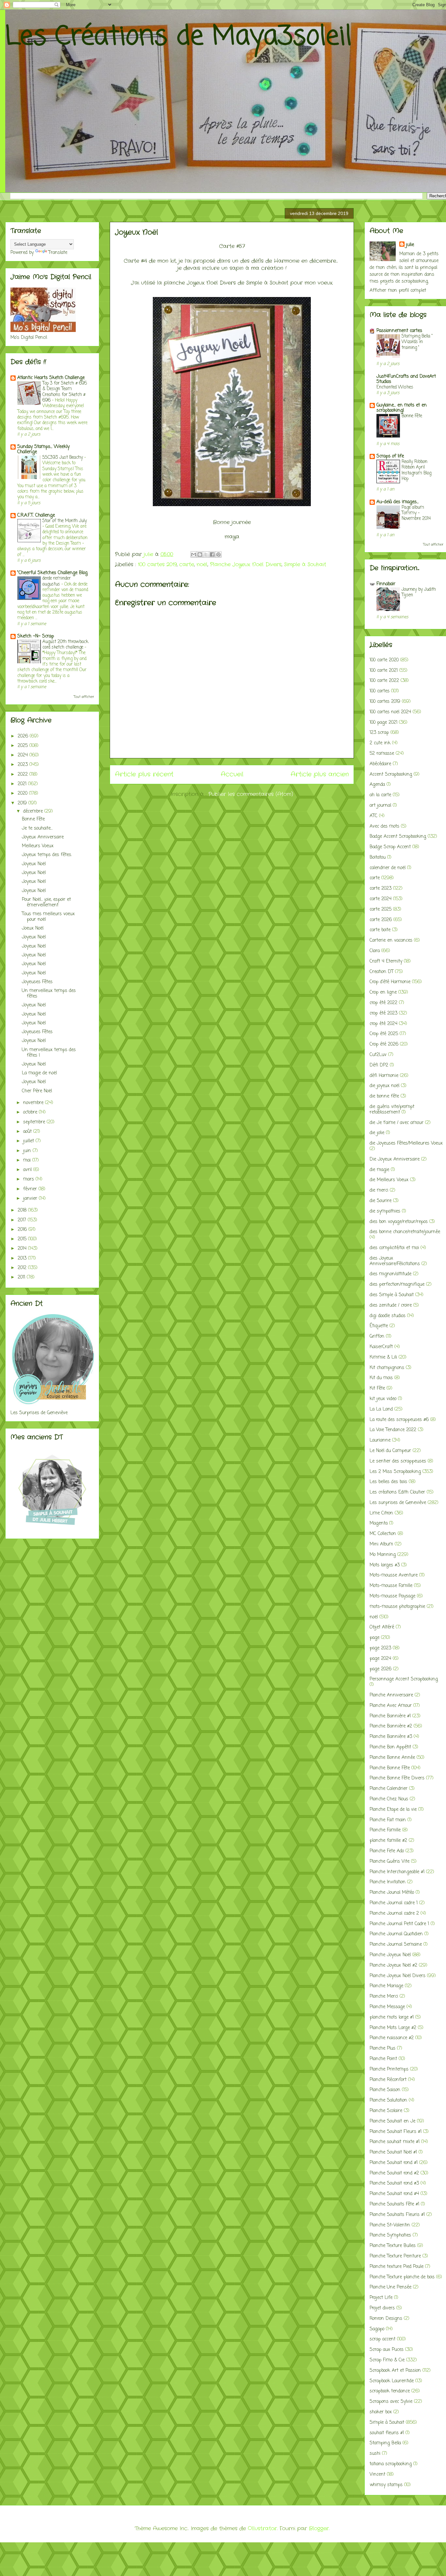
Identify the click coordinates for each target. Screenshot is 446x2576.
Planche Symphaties (390, 2235)
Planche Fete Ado (387, 1851)
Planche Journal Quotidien (396, 1934)
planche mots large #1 (392, 2017)
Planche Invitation (388, 1882)
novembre (34, 1103)
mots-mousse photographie (397, 1607)
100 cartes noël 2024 (390, 712)
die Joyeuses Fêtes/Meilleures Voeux (406, 1143)
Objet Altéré (382, 1627)
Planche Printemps (389, 2069)
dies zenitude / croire (391, 1305)
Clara (375, 951)
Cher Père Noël (37, 1091)
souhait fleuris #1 (387, 2433)
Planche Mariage (386, 1986)
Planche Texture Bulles (393, 2246)
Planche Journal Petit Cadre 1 (399, 1924)
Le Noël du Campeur (390, 1451)
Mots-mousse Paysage (392, 1596)
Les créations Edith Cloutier (397, 1492)
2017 (23, 1220)
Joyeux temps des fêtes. (47, 855)
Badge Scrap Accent (390, 847)
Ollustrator (262, 2528)
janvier (31, 1199)
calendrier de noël (388, 868)
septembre (35, 1122)
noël (202, 564)
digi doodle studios (388, 1316)
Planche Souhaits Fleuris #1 (397, 2215)
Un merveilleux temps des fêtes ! (49, 1053)
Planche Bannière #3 (391, 1737)
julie (410, 245)
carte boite (380, 930)
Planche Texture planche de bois (402, 2277)
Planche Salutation (388, 2100)
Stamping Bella (385, 2443)
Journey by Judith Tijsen (419, 592)
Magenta (379, 1523)
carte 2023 (381, 889)
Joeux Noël (33, 928)
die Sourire (381, 1201)
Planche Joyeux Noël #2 (393, 1965)
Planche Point (383, 2059)
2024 (24, 755)
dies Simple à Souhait (392, 1295)
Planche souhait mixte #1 (395, 2142)
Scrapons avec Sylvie (391, 2402)
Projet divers (382, 2308)
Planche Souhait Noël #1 (393, 2152)
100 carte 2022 (384, 681)
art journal (380, 806)
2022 (24, 775)
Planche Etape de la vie (393, 1810)
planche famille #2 (388, 1841)
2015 (23, 1239)
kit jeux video (383, 1399)
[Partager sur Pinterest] (218, 554)
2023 (24, 765)
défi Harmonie (384, 1076)
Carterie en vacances (391, 941)
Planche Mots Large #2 (393, 2028)
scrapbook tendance (390, 2391)
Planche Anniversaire (391, 1695)
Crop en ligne (383, 992)
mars (29, 1179)
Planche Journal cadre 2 (394, 1914)
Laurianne (380, 1440)
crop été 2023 (383, 1013)
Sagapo (377, 2329)
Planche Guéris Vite (390, 1862)
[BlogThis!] (200, 554)
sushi (375, 2454)
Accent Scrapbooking (391, 775)
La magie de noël (39, 1073)
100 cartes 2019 (157, 564)
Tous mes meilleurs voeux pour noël (48, 917)
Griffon (377, 1337)
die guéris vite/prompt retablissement (392, 1110)
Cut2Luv (378, 1055)
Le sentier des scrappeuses (398, 1461)
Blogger (319, 2528)
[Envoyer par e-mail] (194, 554)
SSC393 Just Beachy (63, 457)
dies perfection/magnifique (397, 1285)
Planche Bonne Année (392, 1758)
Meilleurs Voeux (38, 846)
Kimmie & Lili (383, 1357)
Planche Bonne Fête (390, 1768)
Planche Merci (384, 1997)
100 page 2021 (383, 723)
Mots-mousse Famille (391, 1586)
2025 (24, 746)
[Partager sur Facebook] (212, 554)
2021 (23, 784)
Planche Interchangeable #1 (397, 1872)
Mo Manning (383, 1555)
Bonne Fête (33, 819)
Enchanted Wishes (395, 387)
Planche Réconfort (388, 2080)
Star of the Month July (65, 521)
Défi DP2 (379, 1065)
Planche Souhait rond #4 (394, 2194)
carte (187, 564)
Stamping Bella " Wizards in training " (417, 342)
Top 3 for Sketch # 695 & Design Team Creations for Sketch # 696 (65, 392)
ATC (374, 816)
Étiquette (379, 1326)
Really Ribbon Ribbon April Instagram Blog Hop (416, 470)
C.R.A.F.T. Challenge (36, 515)
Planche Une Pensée (390, 2287)
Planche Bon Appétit (390, 1747)
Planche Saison (385, 2090)
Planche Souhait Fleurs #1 (396, 2132)
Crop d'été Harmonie (390, 982)
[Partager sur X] (206, 554)
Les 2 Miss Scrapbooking (395, 1472)
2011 (22, 1277)
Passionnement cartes (399, 331)
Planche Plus (382, 2048)
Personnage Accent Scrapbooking (404, 1679)
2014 (23, 1249)
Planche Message (387, 2007)
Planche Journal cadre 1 (394, 1903)
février (31, 1189)
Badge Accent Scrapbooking (398, 837)
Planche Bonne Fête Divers (397, 1778)
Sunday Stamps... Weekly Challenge (43, 449)
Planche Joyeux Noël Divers (246, 564)
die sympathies (385, 1211)
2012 (23, 1268)
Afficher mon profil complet (398, 291)
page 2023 (380, 1648)
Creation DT (382, 972)
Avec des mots (384, 826)
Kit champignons (387, 1368)
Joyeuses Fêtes (37, 982)
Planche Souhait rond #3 (394, 2183)
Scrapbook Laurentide (392, 2381)
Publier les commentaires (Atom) (251, 794)
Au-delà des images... (398, 502)
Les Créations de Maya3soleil (178, 37)
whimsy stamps (386, 2485)
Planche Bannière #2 (391, 1726)
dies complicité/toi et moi (394, 1248)
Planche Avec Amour (391, 1706)
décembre (34, 811)
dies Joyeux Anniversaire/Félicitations (395, 1261)
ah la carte (380, 795)
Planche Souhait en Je (392, 2121)
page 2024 (380, 1659)
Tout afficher (84, 697)
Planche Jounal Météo (392, 1893)
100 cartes (380, 691)
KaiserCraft (381, 1347)
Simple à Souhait (305, 564)
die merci (379, 1190)
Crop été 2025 (384, 1034)
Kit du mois (381, 1378)
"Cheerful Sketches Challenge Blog (52, 573)
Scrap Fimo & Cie (387, 2360)
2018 (23, 1210)
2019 (23, 803)
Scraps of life (390, 456)
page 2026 (381, 1669)
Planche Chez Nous (389, 1799)
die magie (379, 1170)
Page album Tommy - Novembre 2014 (416, 513)
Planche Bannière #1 (390, 1716)
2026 (24, 736)
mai (28, 1160)
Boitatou (378, 858)
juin (28, 1151)
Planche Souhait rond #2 (394, 2173)
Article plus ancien (320, 774)
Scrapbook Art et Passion (395, 2371)
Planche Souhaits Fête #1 (394, 2204)
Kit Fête (377, 1388)
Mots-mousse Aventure (394, 1575)
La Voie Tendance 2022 (393, 1430)
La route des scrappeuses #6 (399, 1420)
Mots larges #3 (385, 1565)
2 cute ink (380, 743)
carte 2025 (381, 909)
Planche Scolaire (386, 2111)
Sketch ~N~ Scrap (36, 636)
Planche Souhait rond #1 (394, 2163)
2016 (23, 1230)
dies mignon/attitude (390, 1274)
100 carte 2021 (384, 671)
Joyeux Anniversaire (43, 837)
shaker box (381, 2412)
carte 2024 (381, 899)
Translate (58, 253)
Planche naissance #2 (392, 2038)
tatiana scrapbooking (391, 2464)
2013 (23, 1258)
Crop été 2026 (384, 1044)
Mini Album (381, 1544)
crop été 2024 (383, 1024)
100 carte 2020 (384, 660)
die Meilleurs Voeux (389, 1180)
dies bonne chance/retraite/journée (405, 1232)
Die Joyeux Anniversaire (395, 1159)
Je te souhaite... (37, 828)
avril (28, 1170)
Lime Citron (381, 1513)
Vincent (377, 2475)
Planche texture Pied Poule (397, 2267)
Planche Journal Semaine (396, 1945)
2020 (23, 793)
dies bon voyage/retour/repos (399, 1222)
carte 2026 (381, 920)
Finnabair (386, 584)
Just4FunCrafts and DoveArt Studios (406, 379)
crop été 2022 (383, 1003)
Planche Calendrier (389, 1789)
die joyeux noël (384, 1086)
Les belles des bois (388, 1482)
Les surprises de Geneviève (398, 1503)
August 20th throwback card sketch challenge (65, 644)
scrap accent (382, 2339)
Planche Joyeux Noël (390, 1955)
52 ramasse (382, 754)
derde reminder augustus (57, 581)
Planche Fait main (388, 1820)
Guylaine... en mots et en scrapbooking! (402, 408)
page (374, 1638)
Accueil (232, 774)
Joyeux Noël (34, 864)
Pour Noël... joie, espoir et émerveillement (46, 902)
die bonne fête (384, 1096)
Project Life (381, 2298)
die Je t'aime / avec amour (397, 1123)
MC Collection (383, 1534)
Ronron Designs (386, 2319)
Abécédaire (380, 764)
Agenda (377, 785)
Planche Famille (385, 1830)
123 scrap (379, 733)
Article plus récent (144, 774)
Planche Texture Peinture (395, 2256)
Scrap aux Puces (387, 2350)
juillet (29, 1141)
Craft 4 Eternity (386, 961)
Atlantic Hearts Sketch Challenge (51, 378)
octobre (31, 1112)
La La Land (381, 1409)
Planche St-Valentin (390, 2225)
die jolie (377, 1133)
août (28, 1132)
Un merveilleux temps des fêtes (49, 994)
